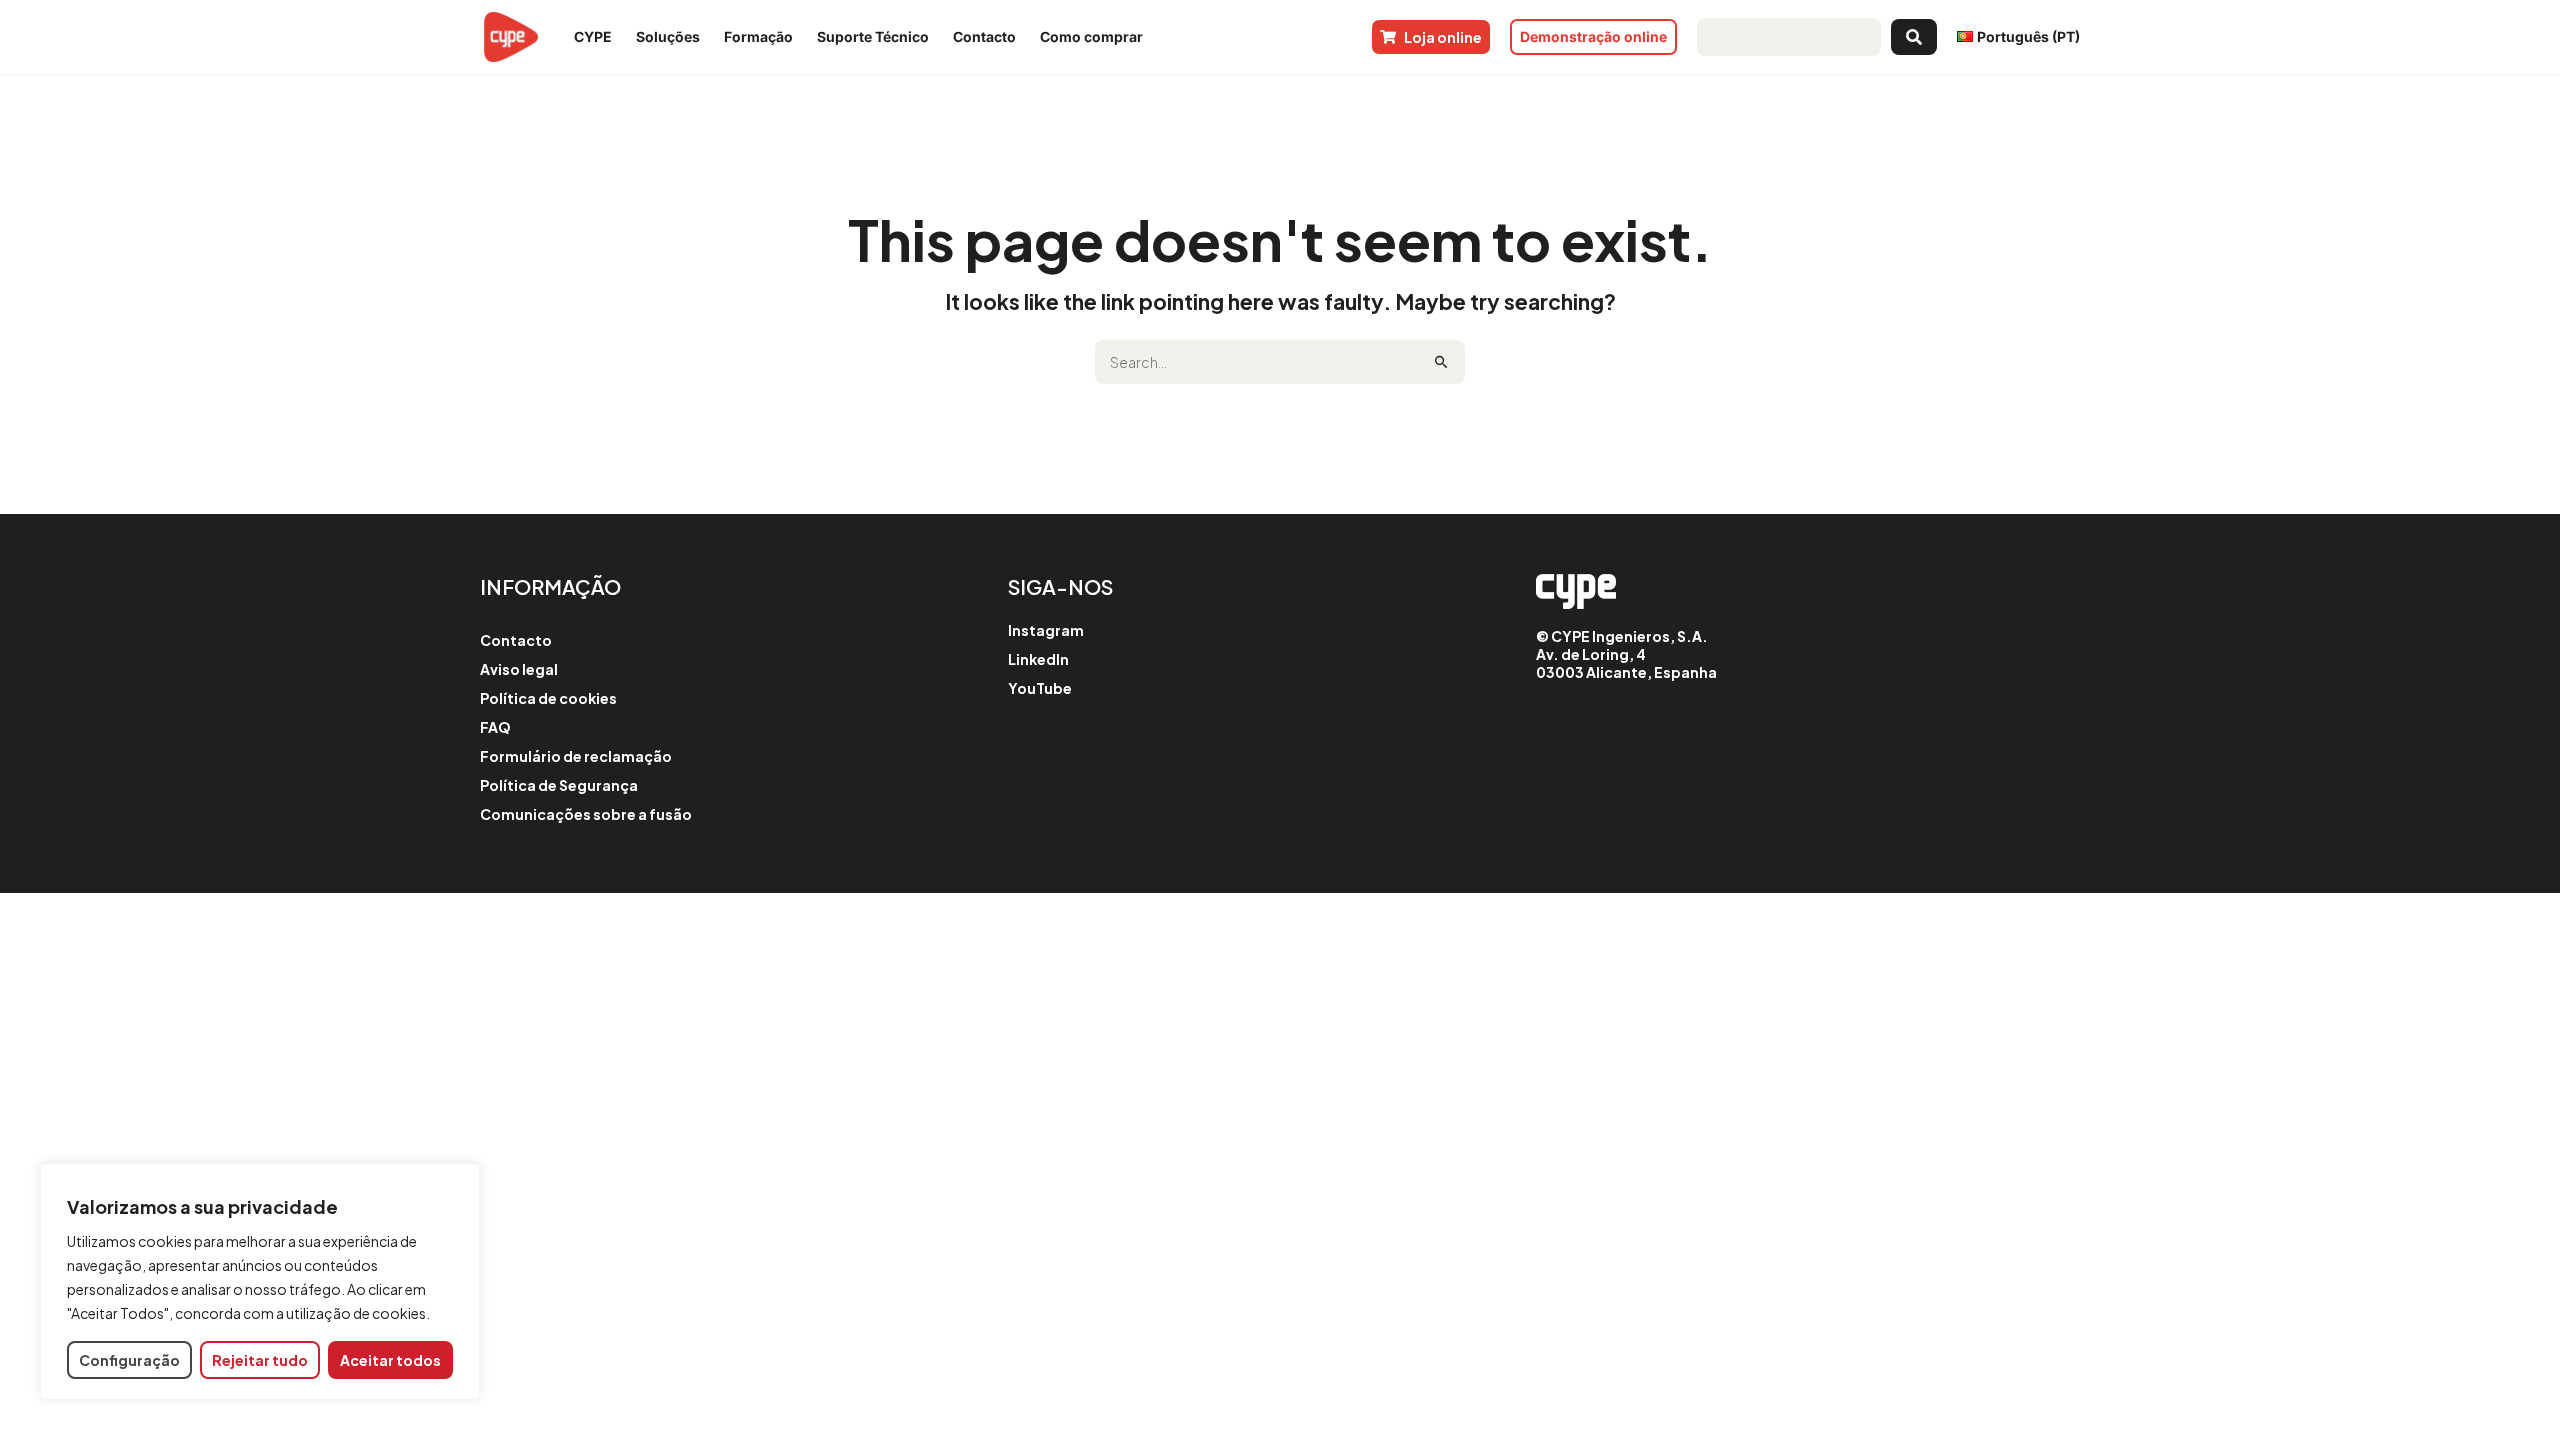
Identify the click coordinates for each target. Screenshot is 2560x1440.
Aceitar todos (390, 1360)
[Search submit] (1914, 37)
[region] (260, 1281)
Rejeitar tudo (260, 1360)
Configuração (129, 1360)
